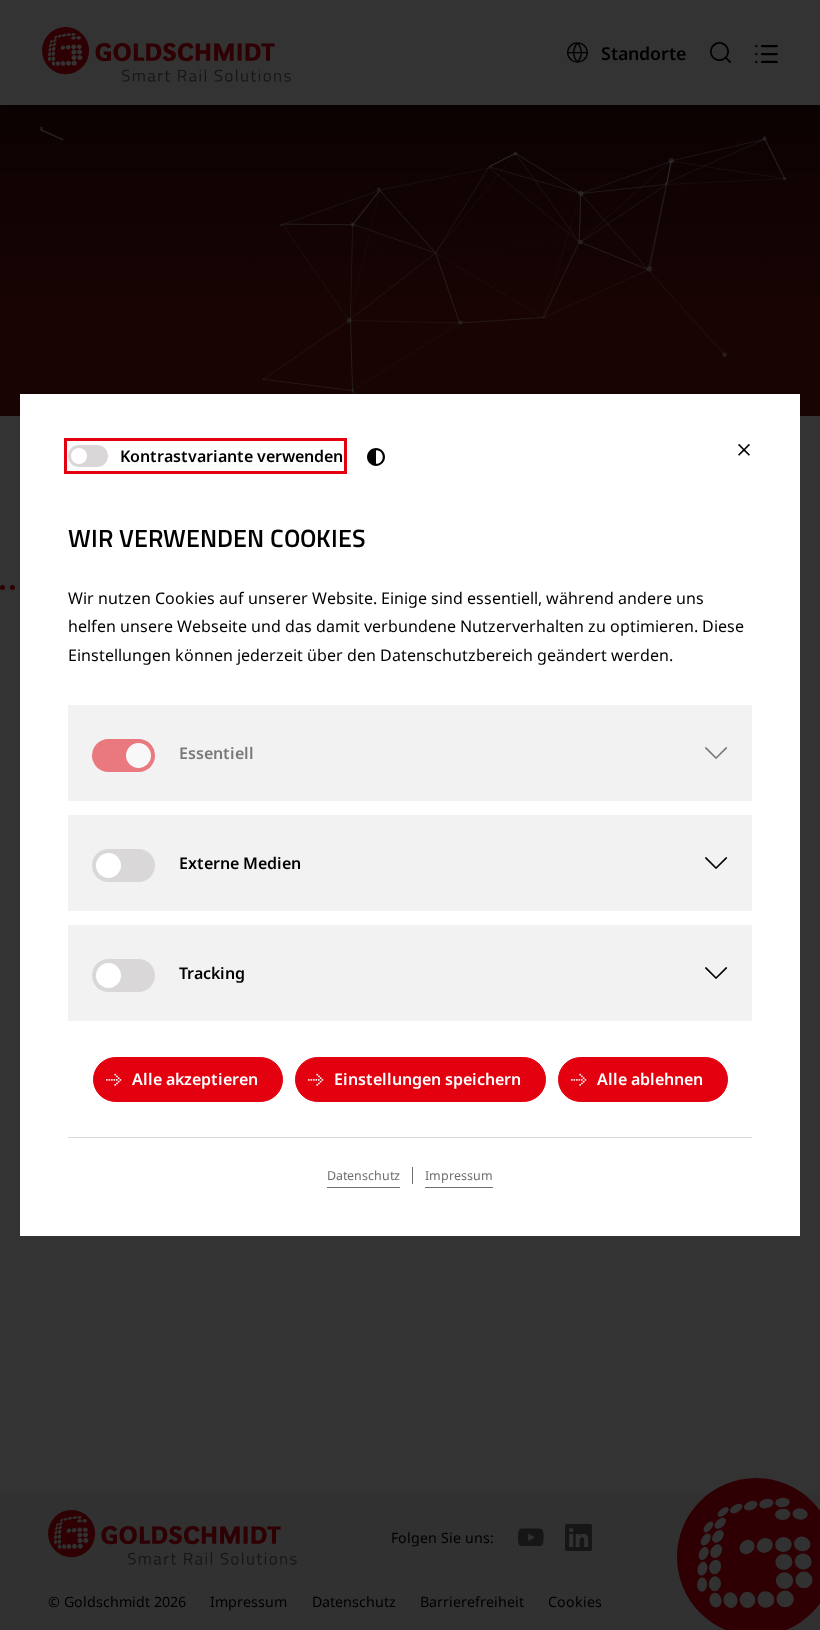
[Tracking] (704, 973)
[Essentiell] (704, 753)
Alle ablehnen (650, 1079)
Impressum (459, 1175)
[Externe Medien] (704, 863)
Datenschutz (363, 1175)
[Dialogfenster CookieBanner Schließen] (744, 450)
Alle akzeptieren (195, 1079)
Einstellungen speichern (427, 1079)
